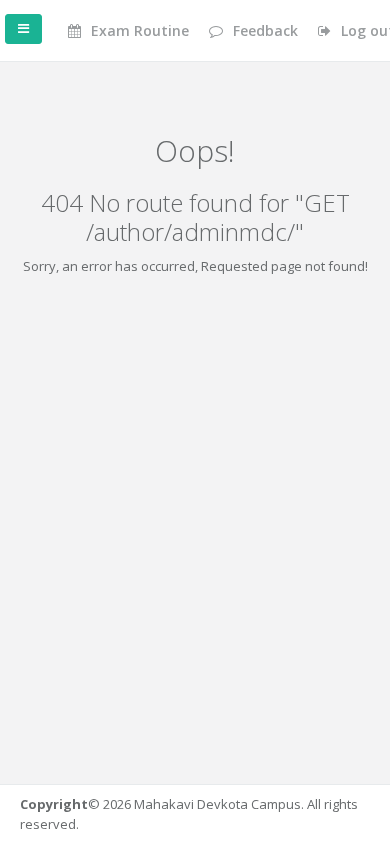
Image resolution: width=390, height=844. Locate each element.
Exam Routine (138, 30)
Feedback (263, 30)
